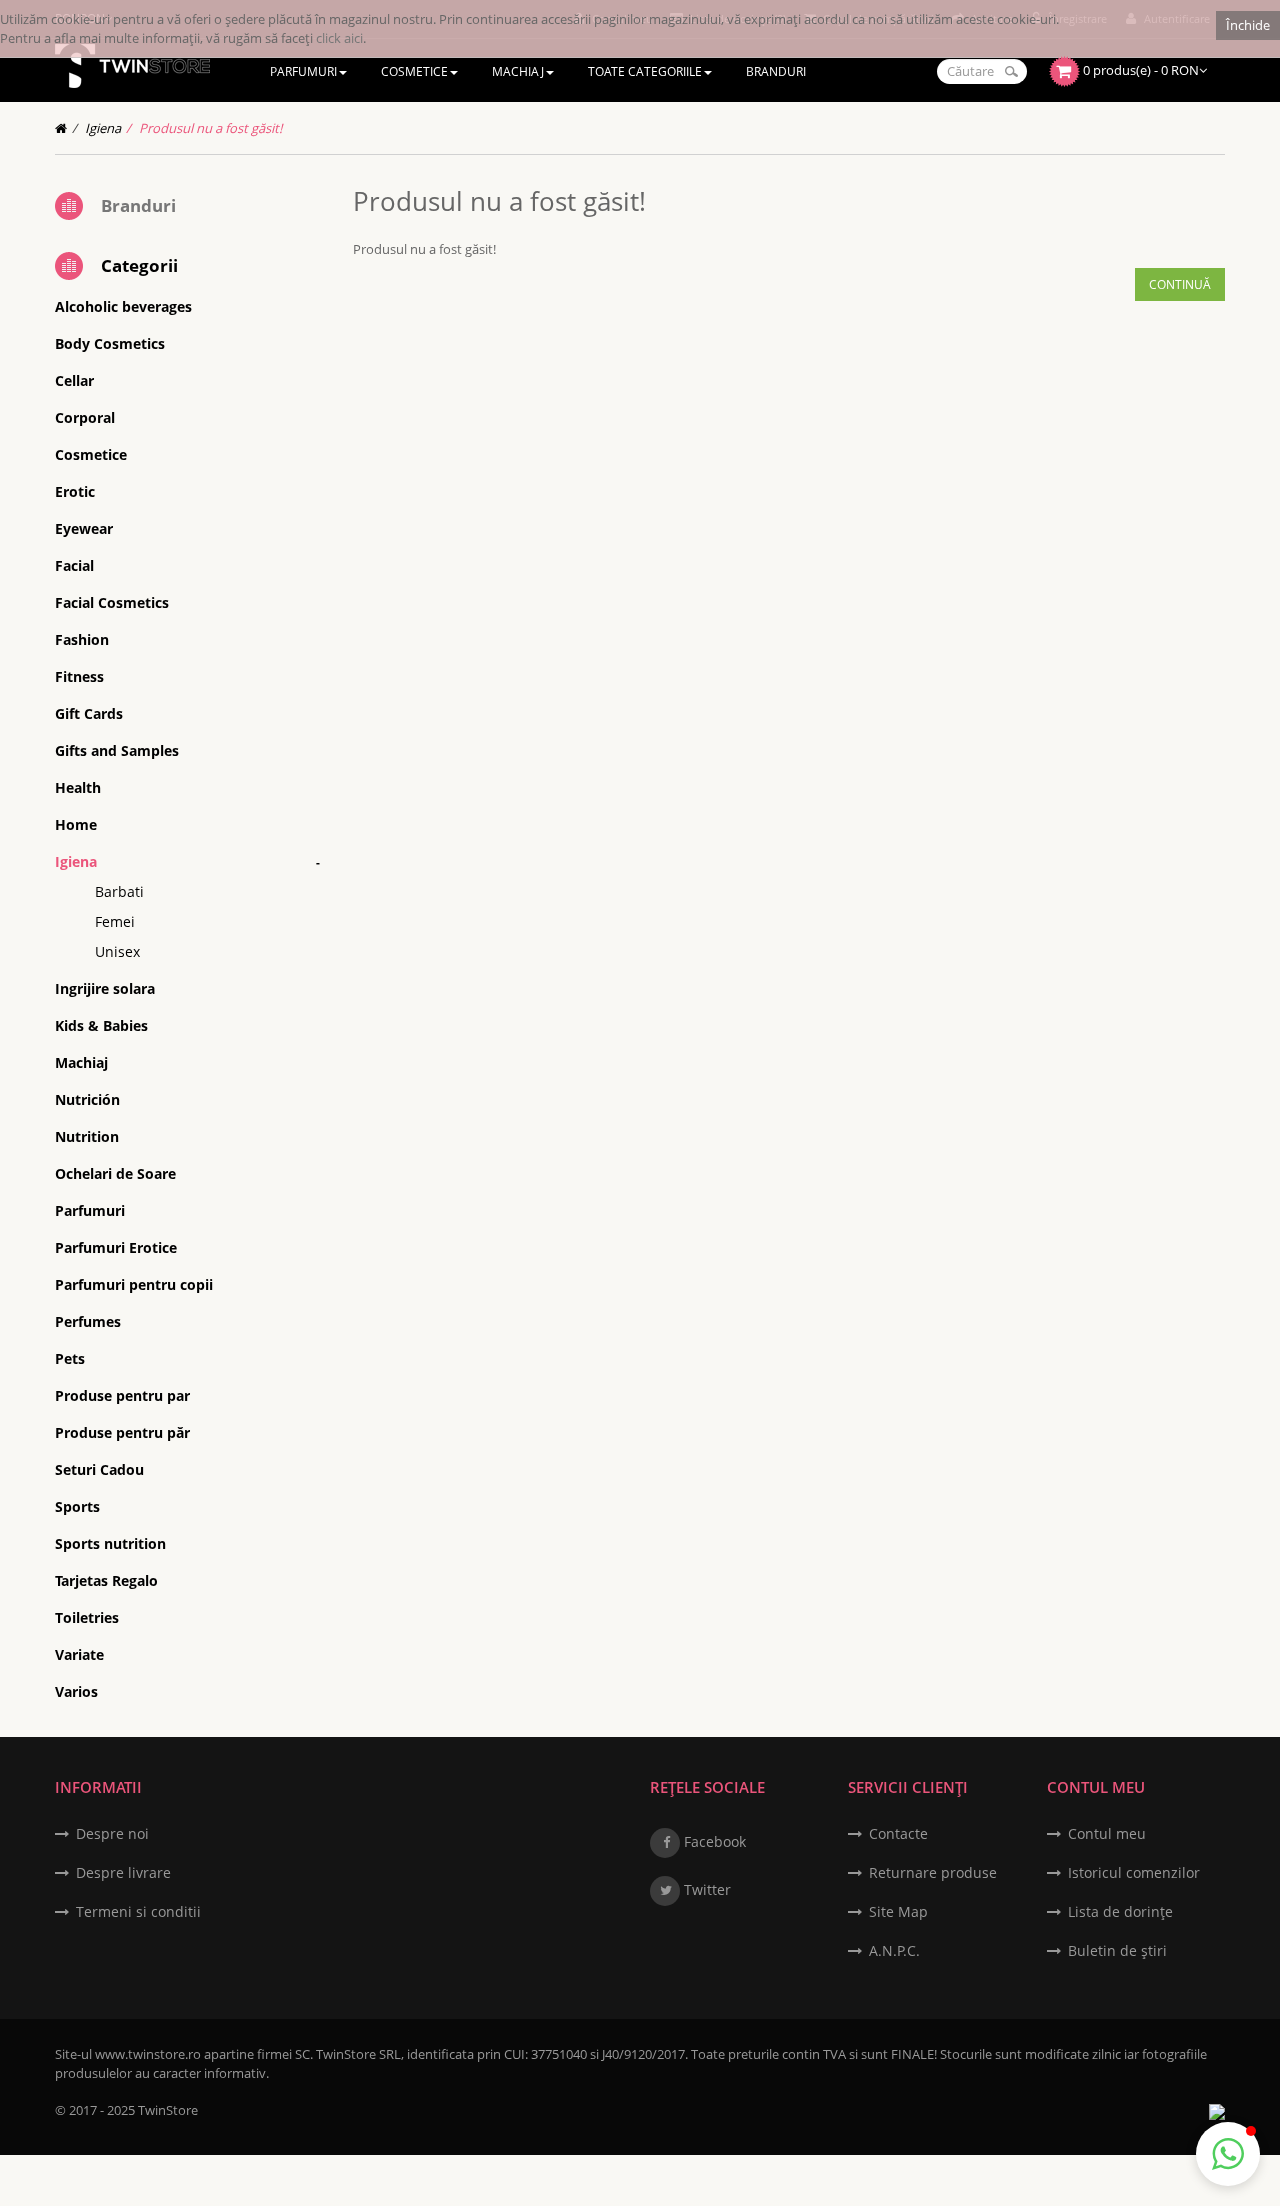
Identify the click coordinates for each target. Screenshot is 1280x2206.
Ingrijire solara (105, 988)
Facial (74, 565)
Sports (77, 1506)
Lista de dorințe (1120, 1911)
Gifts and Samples (117, 750)
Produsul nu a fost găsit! (210, 128)
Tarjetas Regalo (106, 1580)
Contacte (898, 1833)
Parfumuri (90, 1210)
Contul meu (1107, 1833)
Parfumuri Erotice (116, 1247)
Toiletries (87, 1617)
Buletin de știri (1117, 1950)
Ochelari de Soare (115, 1173)
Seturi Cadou (99, 1469)
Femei (115, 921)
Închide (1248, 25)
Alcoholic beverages (123, 306)
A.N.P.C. (894, 1950)
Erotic (75, 491)
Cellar (74, 380)
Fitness (79, 676)
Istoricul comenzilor (1134, 1872)
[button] (1228, 2154)
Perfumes (88, 1321)
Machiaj (81, 1062)
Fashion (82, 639)
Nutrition (87, 1136)
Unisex (117, 951)
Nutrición (87, 1099)
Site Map (898, 1911)
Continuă (1180, 284)
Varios (76, 1691)
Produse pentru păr (122, 1432)
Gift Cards (89, 713)
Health (78, 787)
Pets (70, 1358)
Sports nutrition (110, 1543)
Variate (79, 1654)
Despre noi (112, 1833)
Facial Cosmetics (112, 602)
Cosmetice (91, 454)
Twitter (705, 1889)
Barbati (119, 891)
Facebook (713, 1841)
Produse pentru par (122, 1395)
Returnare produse (933, 1872)
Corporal (85, 417)
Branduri (138, 205)
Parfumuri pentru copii (134, 1284)
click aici (339, 38)
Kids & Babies (101, 1025)
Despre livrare (123, 1872)
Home (76, 824)
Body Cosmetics (110, 343)
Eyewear (84, 528)
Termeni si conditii (138, 1911)
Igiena (103, 128)
